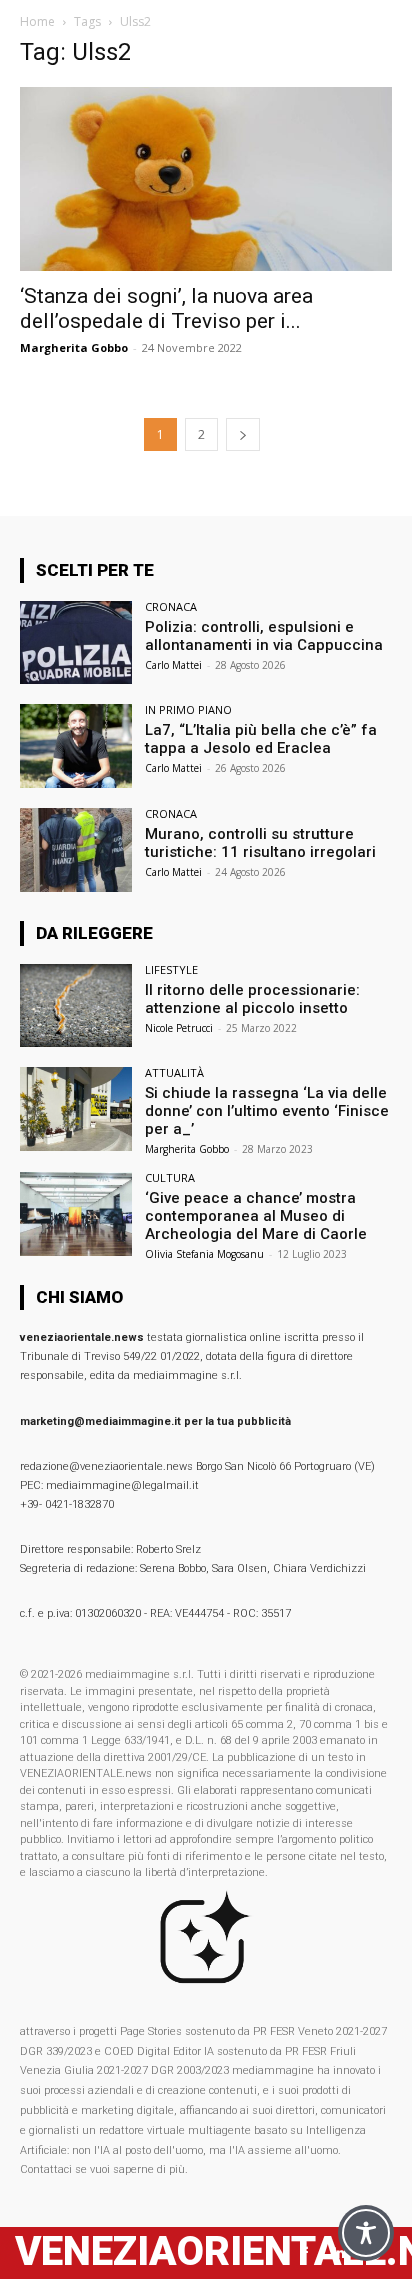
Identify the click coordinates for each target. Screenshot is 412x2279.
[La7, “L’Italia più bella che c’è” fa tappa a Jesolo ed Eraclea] (76, 746)
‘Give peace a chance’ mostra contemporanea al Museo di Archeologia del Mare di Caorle (256, 1216)
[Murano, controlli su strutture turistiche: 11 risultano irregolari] (76, 850)
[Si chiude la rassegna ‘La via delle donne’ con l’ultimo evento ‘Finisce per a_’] (76, 1109)
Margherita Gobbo (74, 347)
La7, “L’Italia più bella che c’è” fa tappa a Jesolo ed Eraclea (261, 739)
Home (37, 21)
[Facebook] (304, 2253)
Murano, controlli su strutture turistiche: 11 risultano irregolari (260, 843)
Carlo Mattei (173, 665)
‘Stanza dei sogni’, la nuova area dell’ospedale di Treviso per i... (166, 308)
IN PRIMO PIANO (188, 709)
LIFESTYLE (171, 969)
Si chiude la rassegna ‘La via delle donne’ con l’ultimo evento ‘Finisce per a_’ (267, 1111)
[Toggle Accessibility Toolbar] (366, 2233)
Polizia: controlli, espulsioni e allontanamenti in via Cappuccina (264, 636)
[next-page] (243, 434)
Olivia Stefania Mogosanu (204, 1254)
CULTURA (170, 1177)
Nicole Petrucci (179, 1028)
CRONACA (171, 606)
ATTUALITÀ (174, 1072)
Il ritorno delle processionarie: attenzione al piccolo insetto (252, 999)
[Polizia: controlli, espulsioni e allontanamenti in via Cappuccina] (76, 643)
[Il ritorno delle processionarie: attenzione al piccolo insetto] (76, 1006)
